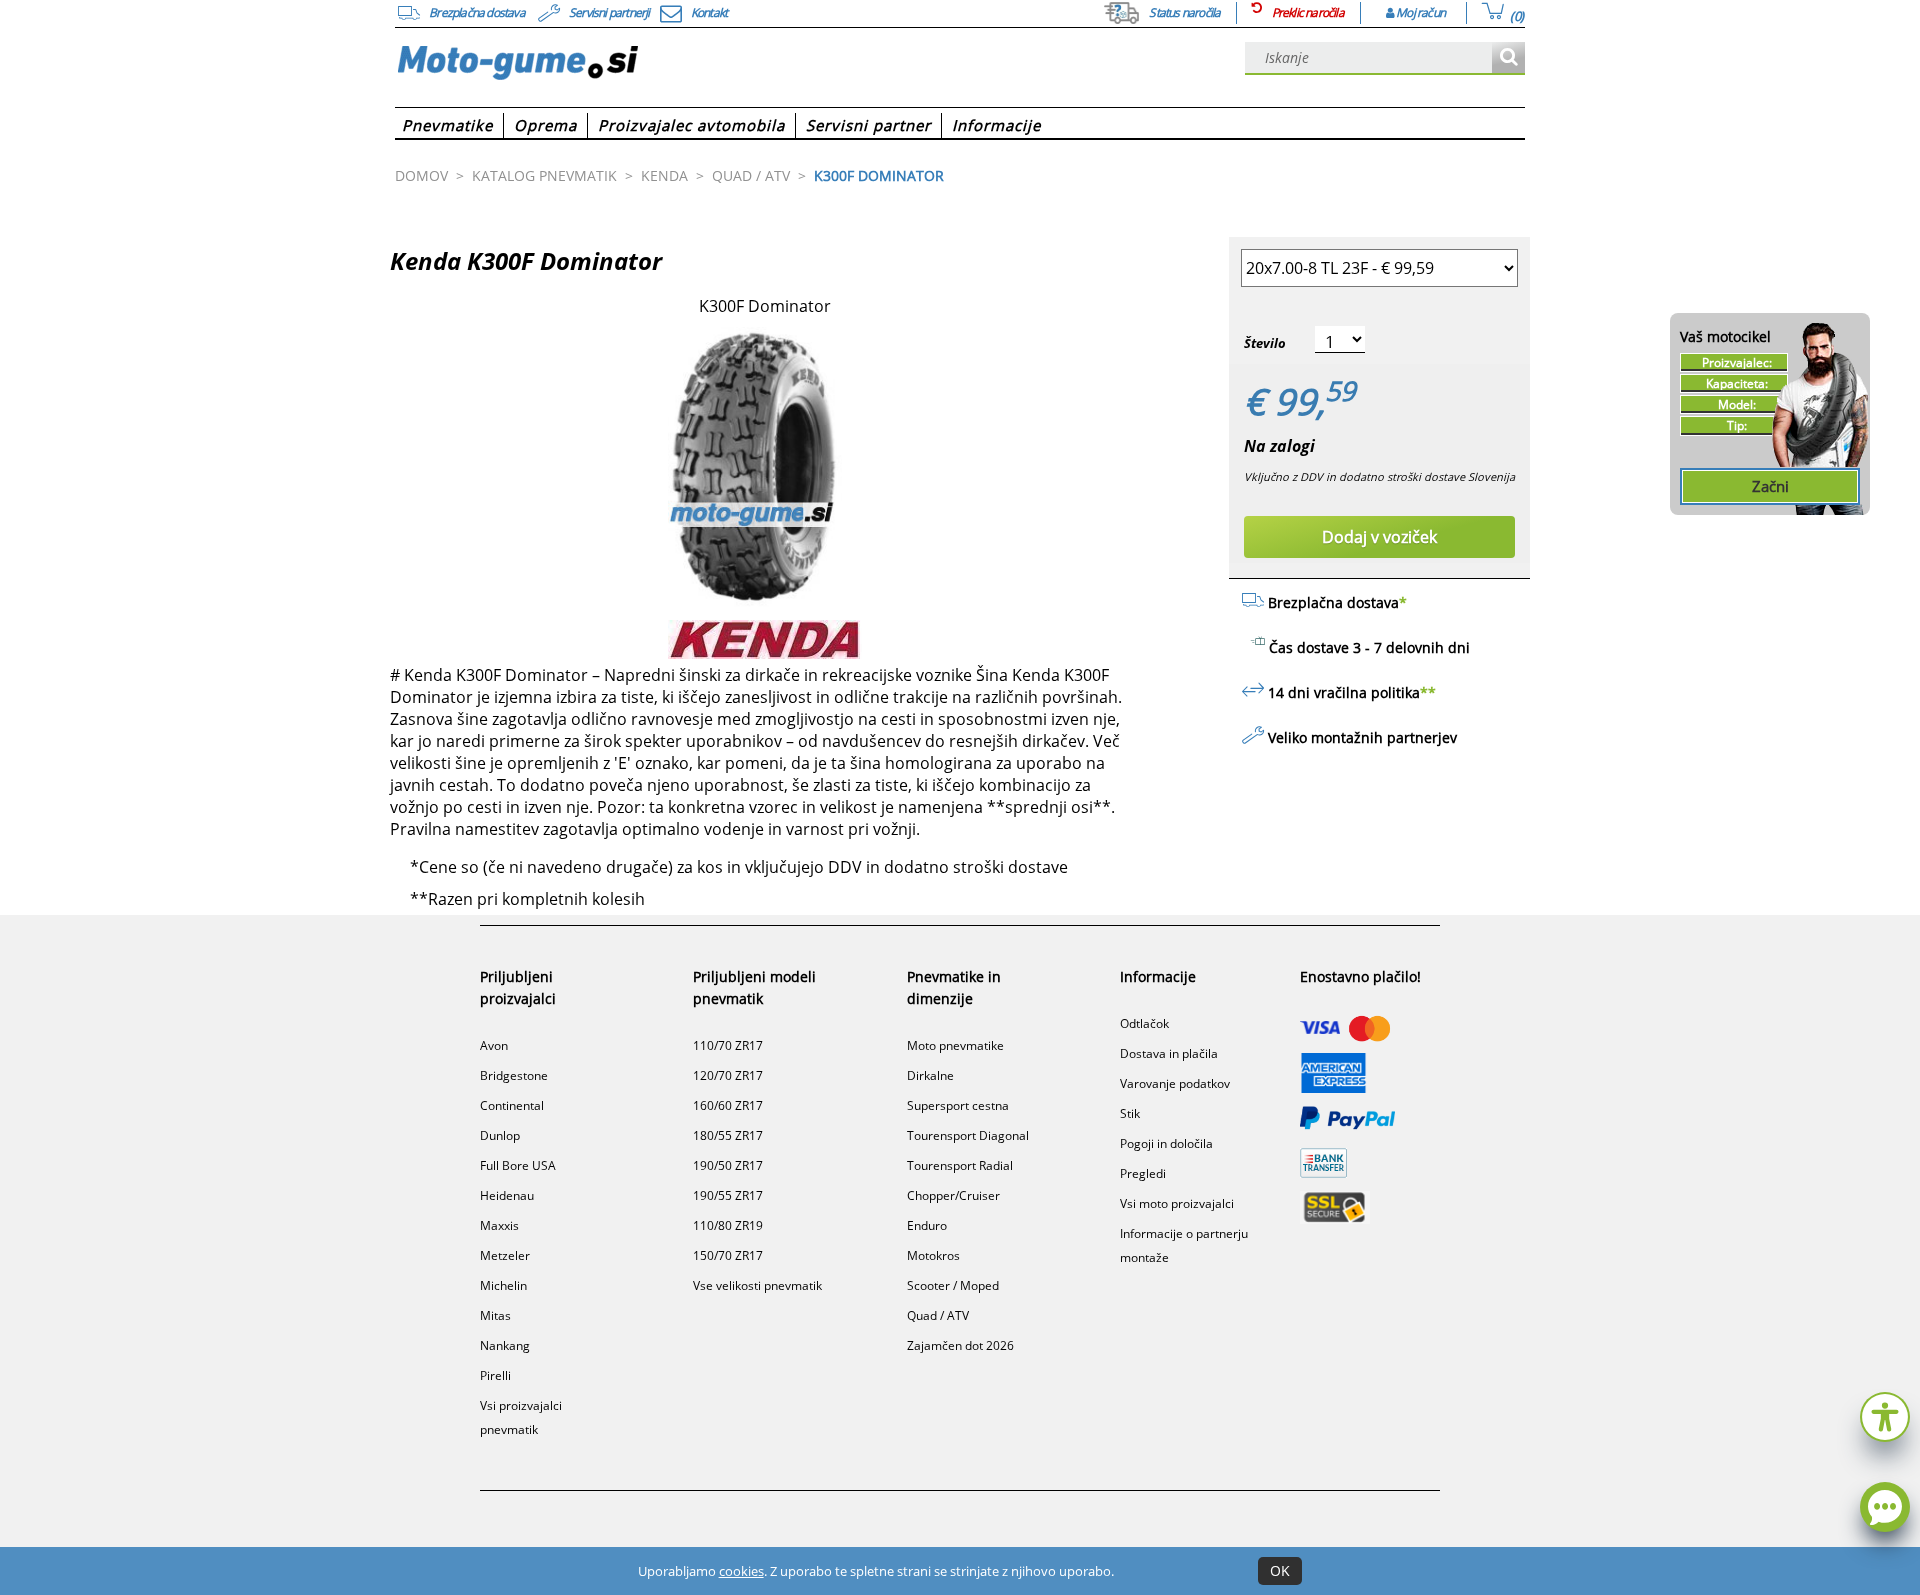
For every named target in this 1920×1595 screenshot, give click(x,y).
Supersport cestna (958, 1105)
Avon (494, 1045)
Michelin (503, 1285)
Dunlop (500, 1135)
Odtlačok (1144, 1023)
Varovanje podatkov (1175, 1083)
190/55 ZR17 (728, 1195)
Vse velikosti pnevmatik (757, 1285)
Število (1265, 343)
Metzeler (505, 1255)
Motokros (933, 1255)
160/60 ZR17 (728, 1105)
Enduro (927, 1225)
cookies (741, 1571)
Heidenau (507, 1195)
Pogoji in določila (1166, 1143)
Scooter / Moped (953, 1285)
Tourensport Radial (960, 1165)
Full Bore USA (518, 1165)
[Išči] (1508, 58)
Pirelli (495, 1375)
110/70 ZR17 (728, 1045)
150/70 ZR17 (728, 1255)
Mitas (495, 1315)
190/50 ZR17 (728, 1165)
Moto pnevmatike (955, 1045)
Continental (512, 1105)
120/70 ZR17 (728, 1075)
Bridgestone (514, 1075)
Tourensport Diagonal (968, 1135)
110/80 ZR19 (728, 1225)
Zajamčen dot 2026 (960, 1345)
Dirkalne (930, 1075)
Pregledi (1143, 1173)
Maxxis (499, 1225)
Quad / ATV (938, 1315)
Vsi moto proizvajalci (1177, 1203)
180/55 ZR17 (728, 1135)
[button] (1885, 1414)
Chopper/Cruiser (953, 1195)
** (1428, 692)
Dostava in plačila (1169, 1053)
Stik (1130, 1113)
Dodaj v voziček (1379, 537)
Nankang (505, 1345)
